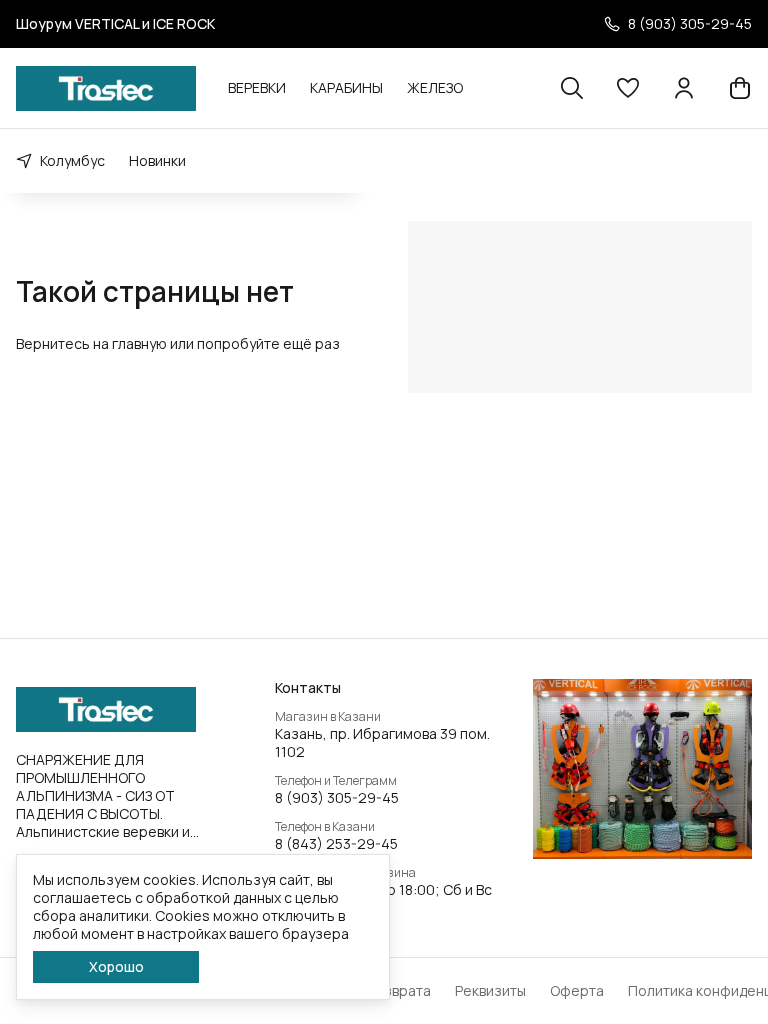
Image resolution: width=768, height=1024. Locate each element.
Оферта (577, 991)
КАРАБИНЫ (346, 87)
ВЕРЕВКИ (257, 87)
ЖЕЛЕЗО (435, 87)
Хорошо (116, 966)
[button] (628, 88)
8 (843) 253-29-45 (336, 844)
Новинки (157, 160)
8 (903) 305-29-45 (337, 798)
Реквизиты (490, 991)
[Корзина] (740, 88)
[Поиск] (572, 88)
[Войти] (684, 88)
